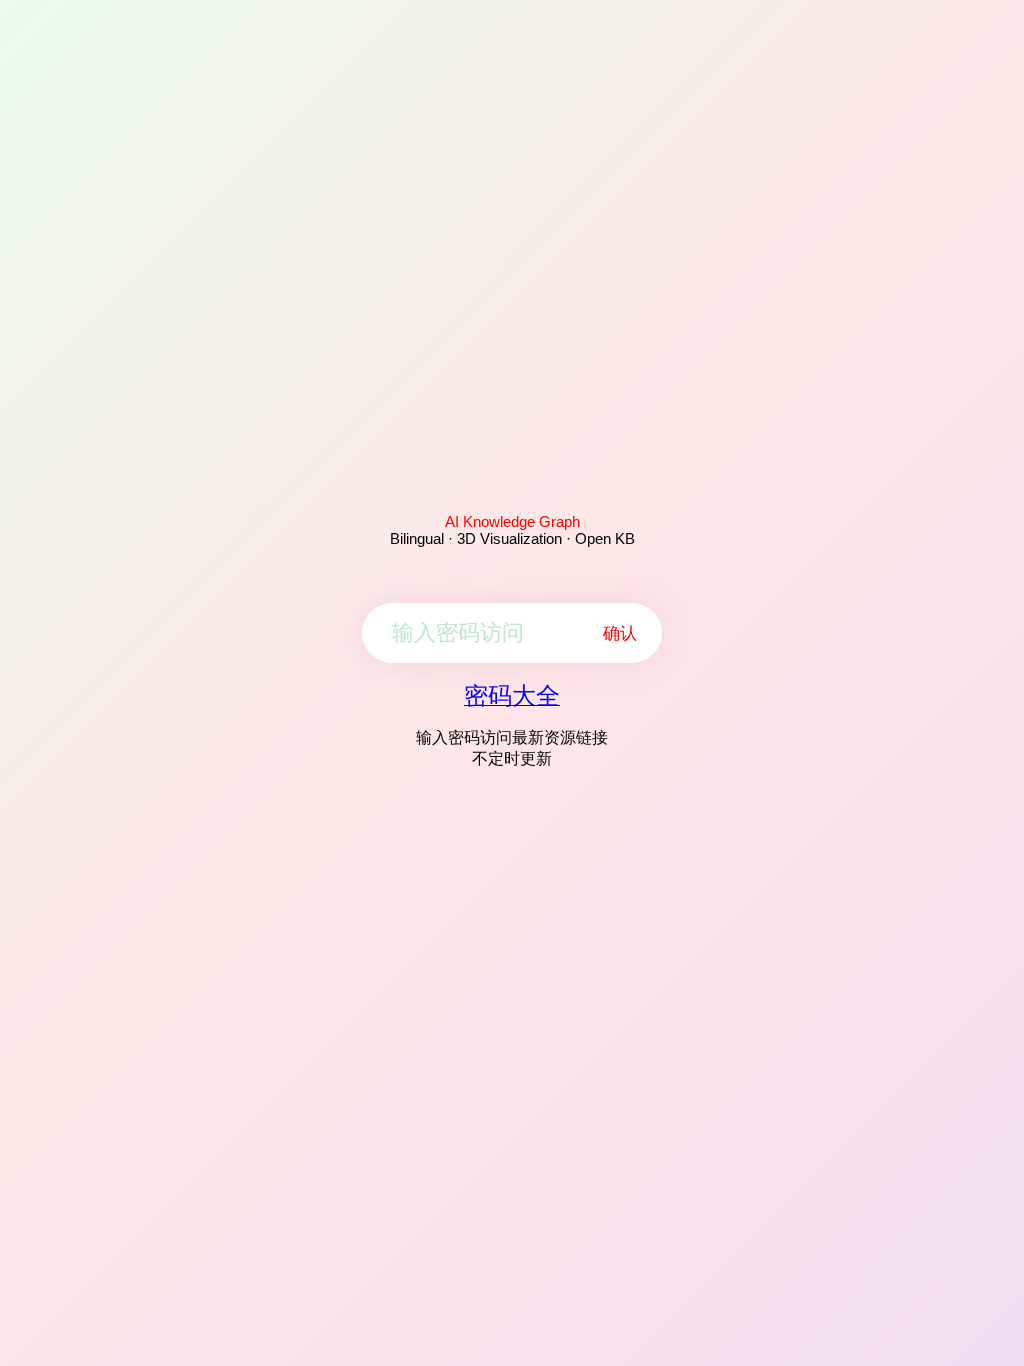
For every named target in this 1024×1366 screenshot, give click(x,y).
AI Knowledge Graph (512, 521)
